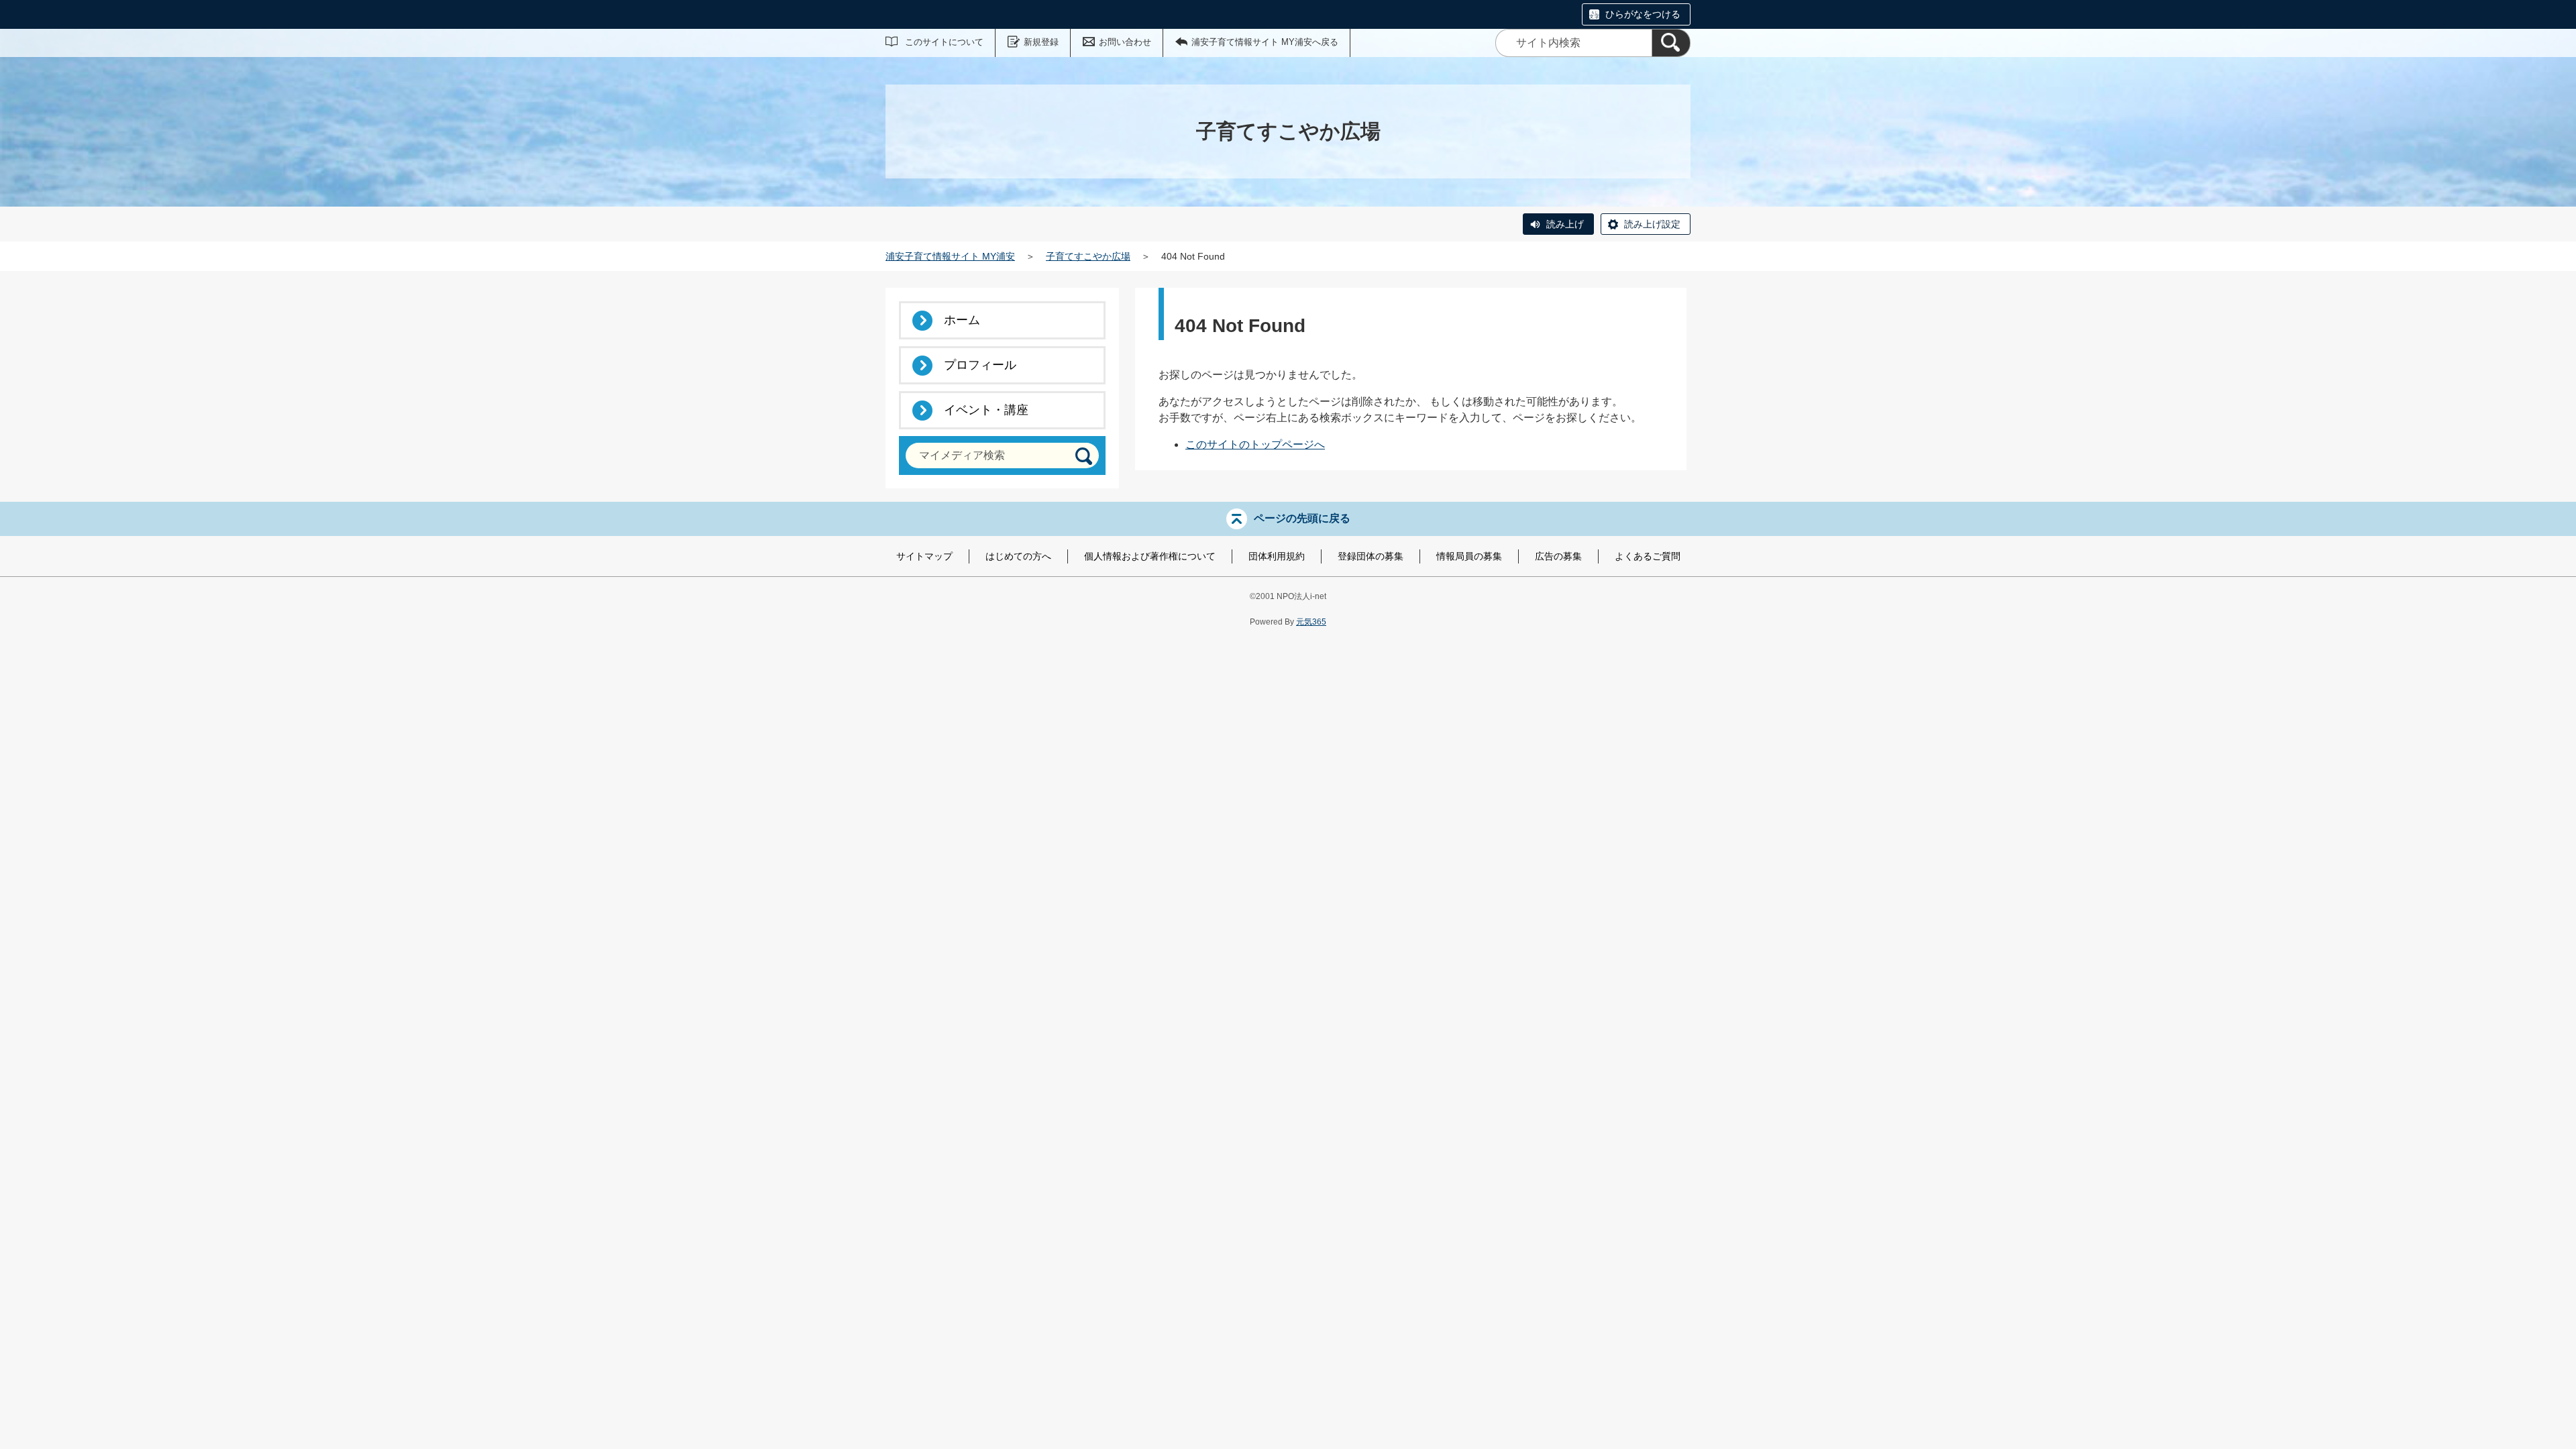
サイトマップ (924, 556)
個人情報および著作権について (1150, 556)
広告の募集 (1558, 556)
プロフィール (980, 365)
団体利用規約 (1277, 556)
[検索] (1671, 43)
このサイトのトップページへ (1255, 444)
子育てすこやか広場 (1088, 256)
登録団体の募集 (1371, 556)
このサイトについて (944, 42)
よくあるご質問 (1648, 556)
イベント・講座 (986, 410)
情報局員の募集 (1469, 556)
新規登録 (1041, 42)
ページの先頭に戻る (1302, 518)
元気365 (1311, 622)
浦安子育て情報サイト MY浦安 (950, 256)
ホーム (962, 320)
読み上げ (1565, 224)
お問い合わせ (1125, 42)
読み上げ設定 (1652, 224)
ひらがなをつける (1643, 14)
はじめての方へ (1018, 556)
